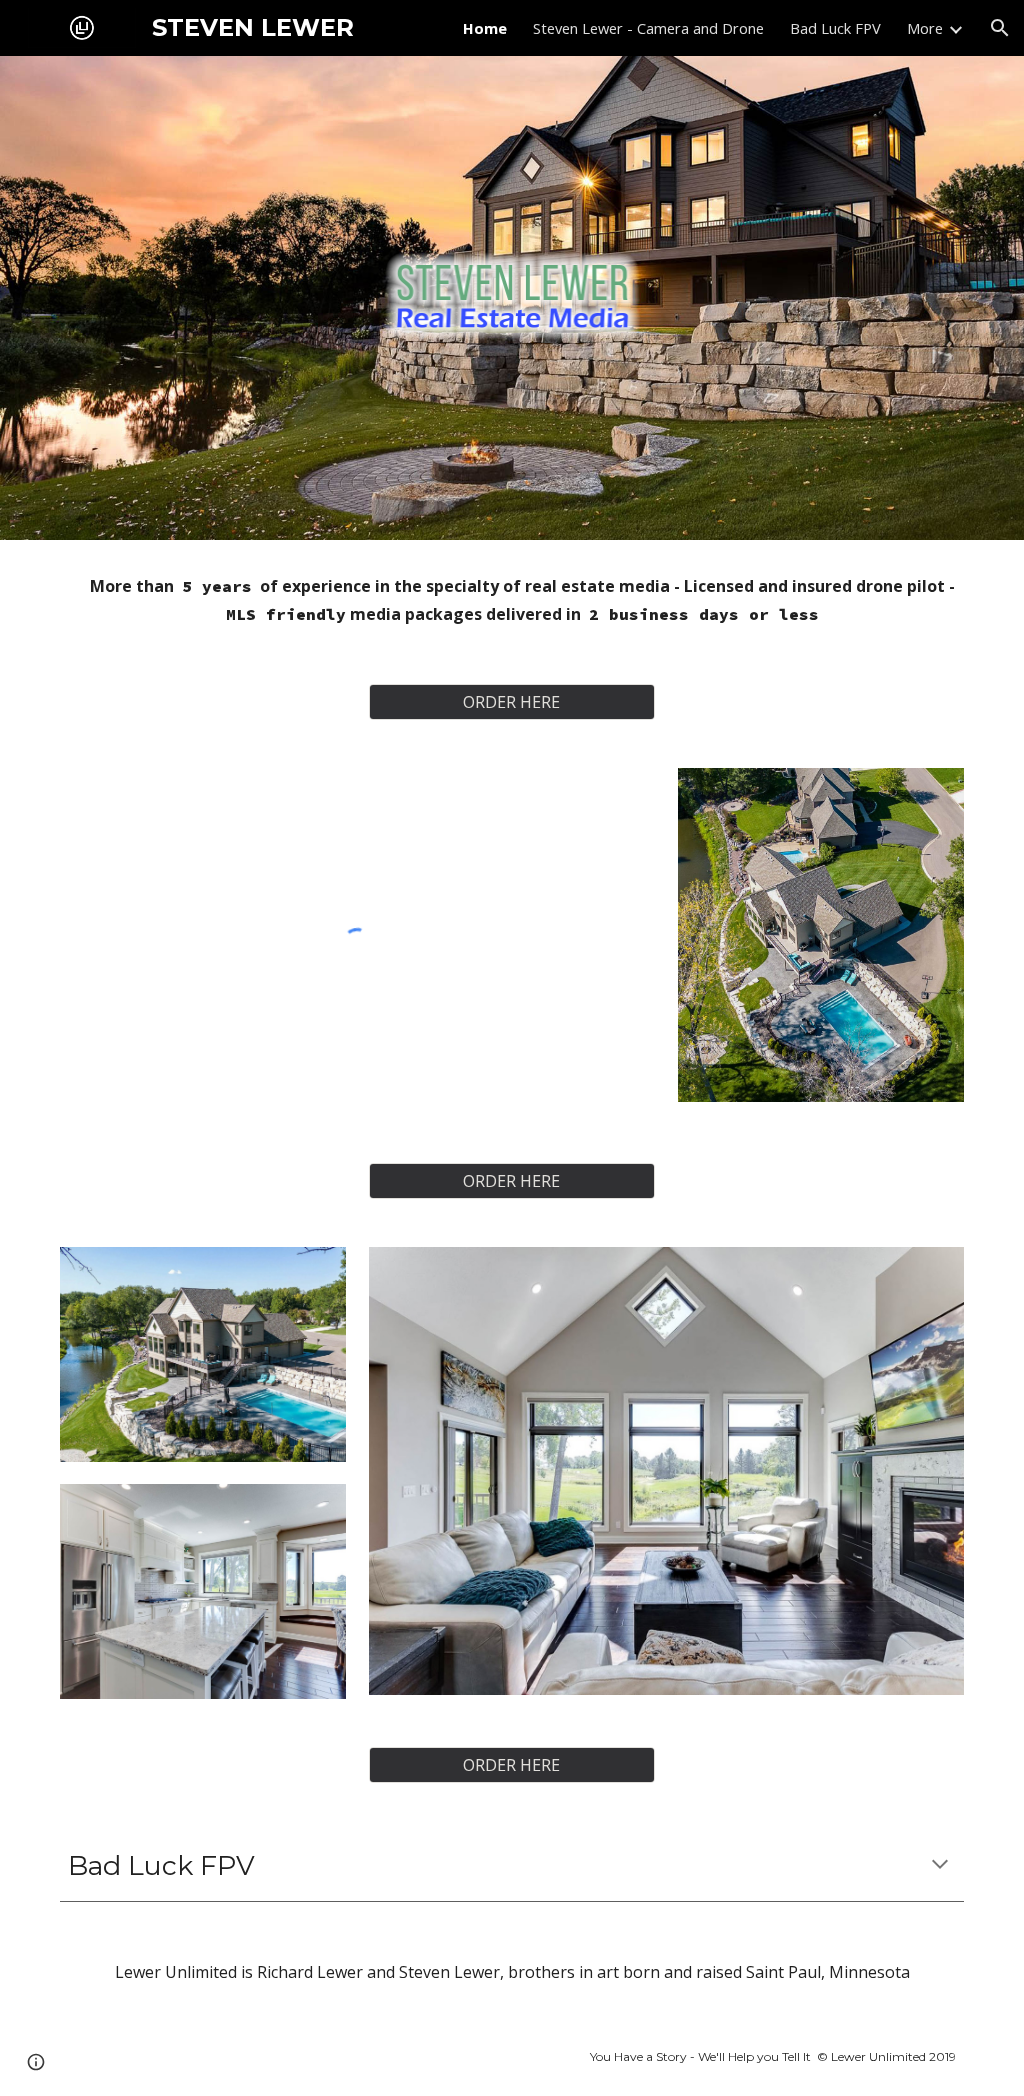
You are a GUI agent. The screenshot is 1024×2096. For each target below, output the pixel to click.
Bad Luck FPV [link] (835, 28)
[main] (512, 600)
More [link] (925, 28)
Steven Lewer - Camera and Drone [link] (648, 28)
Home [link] (485, 28)
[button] (1000, 28)
